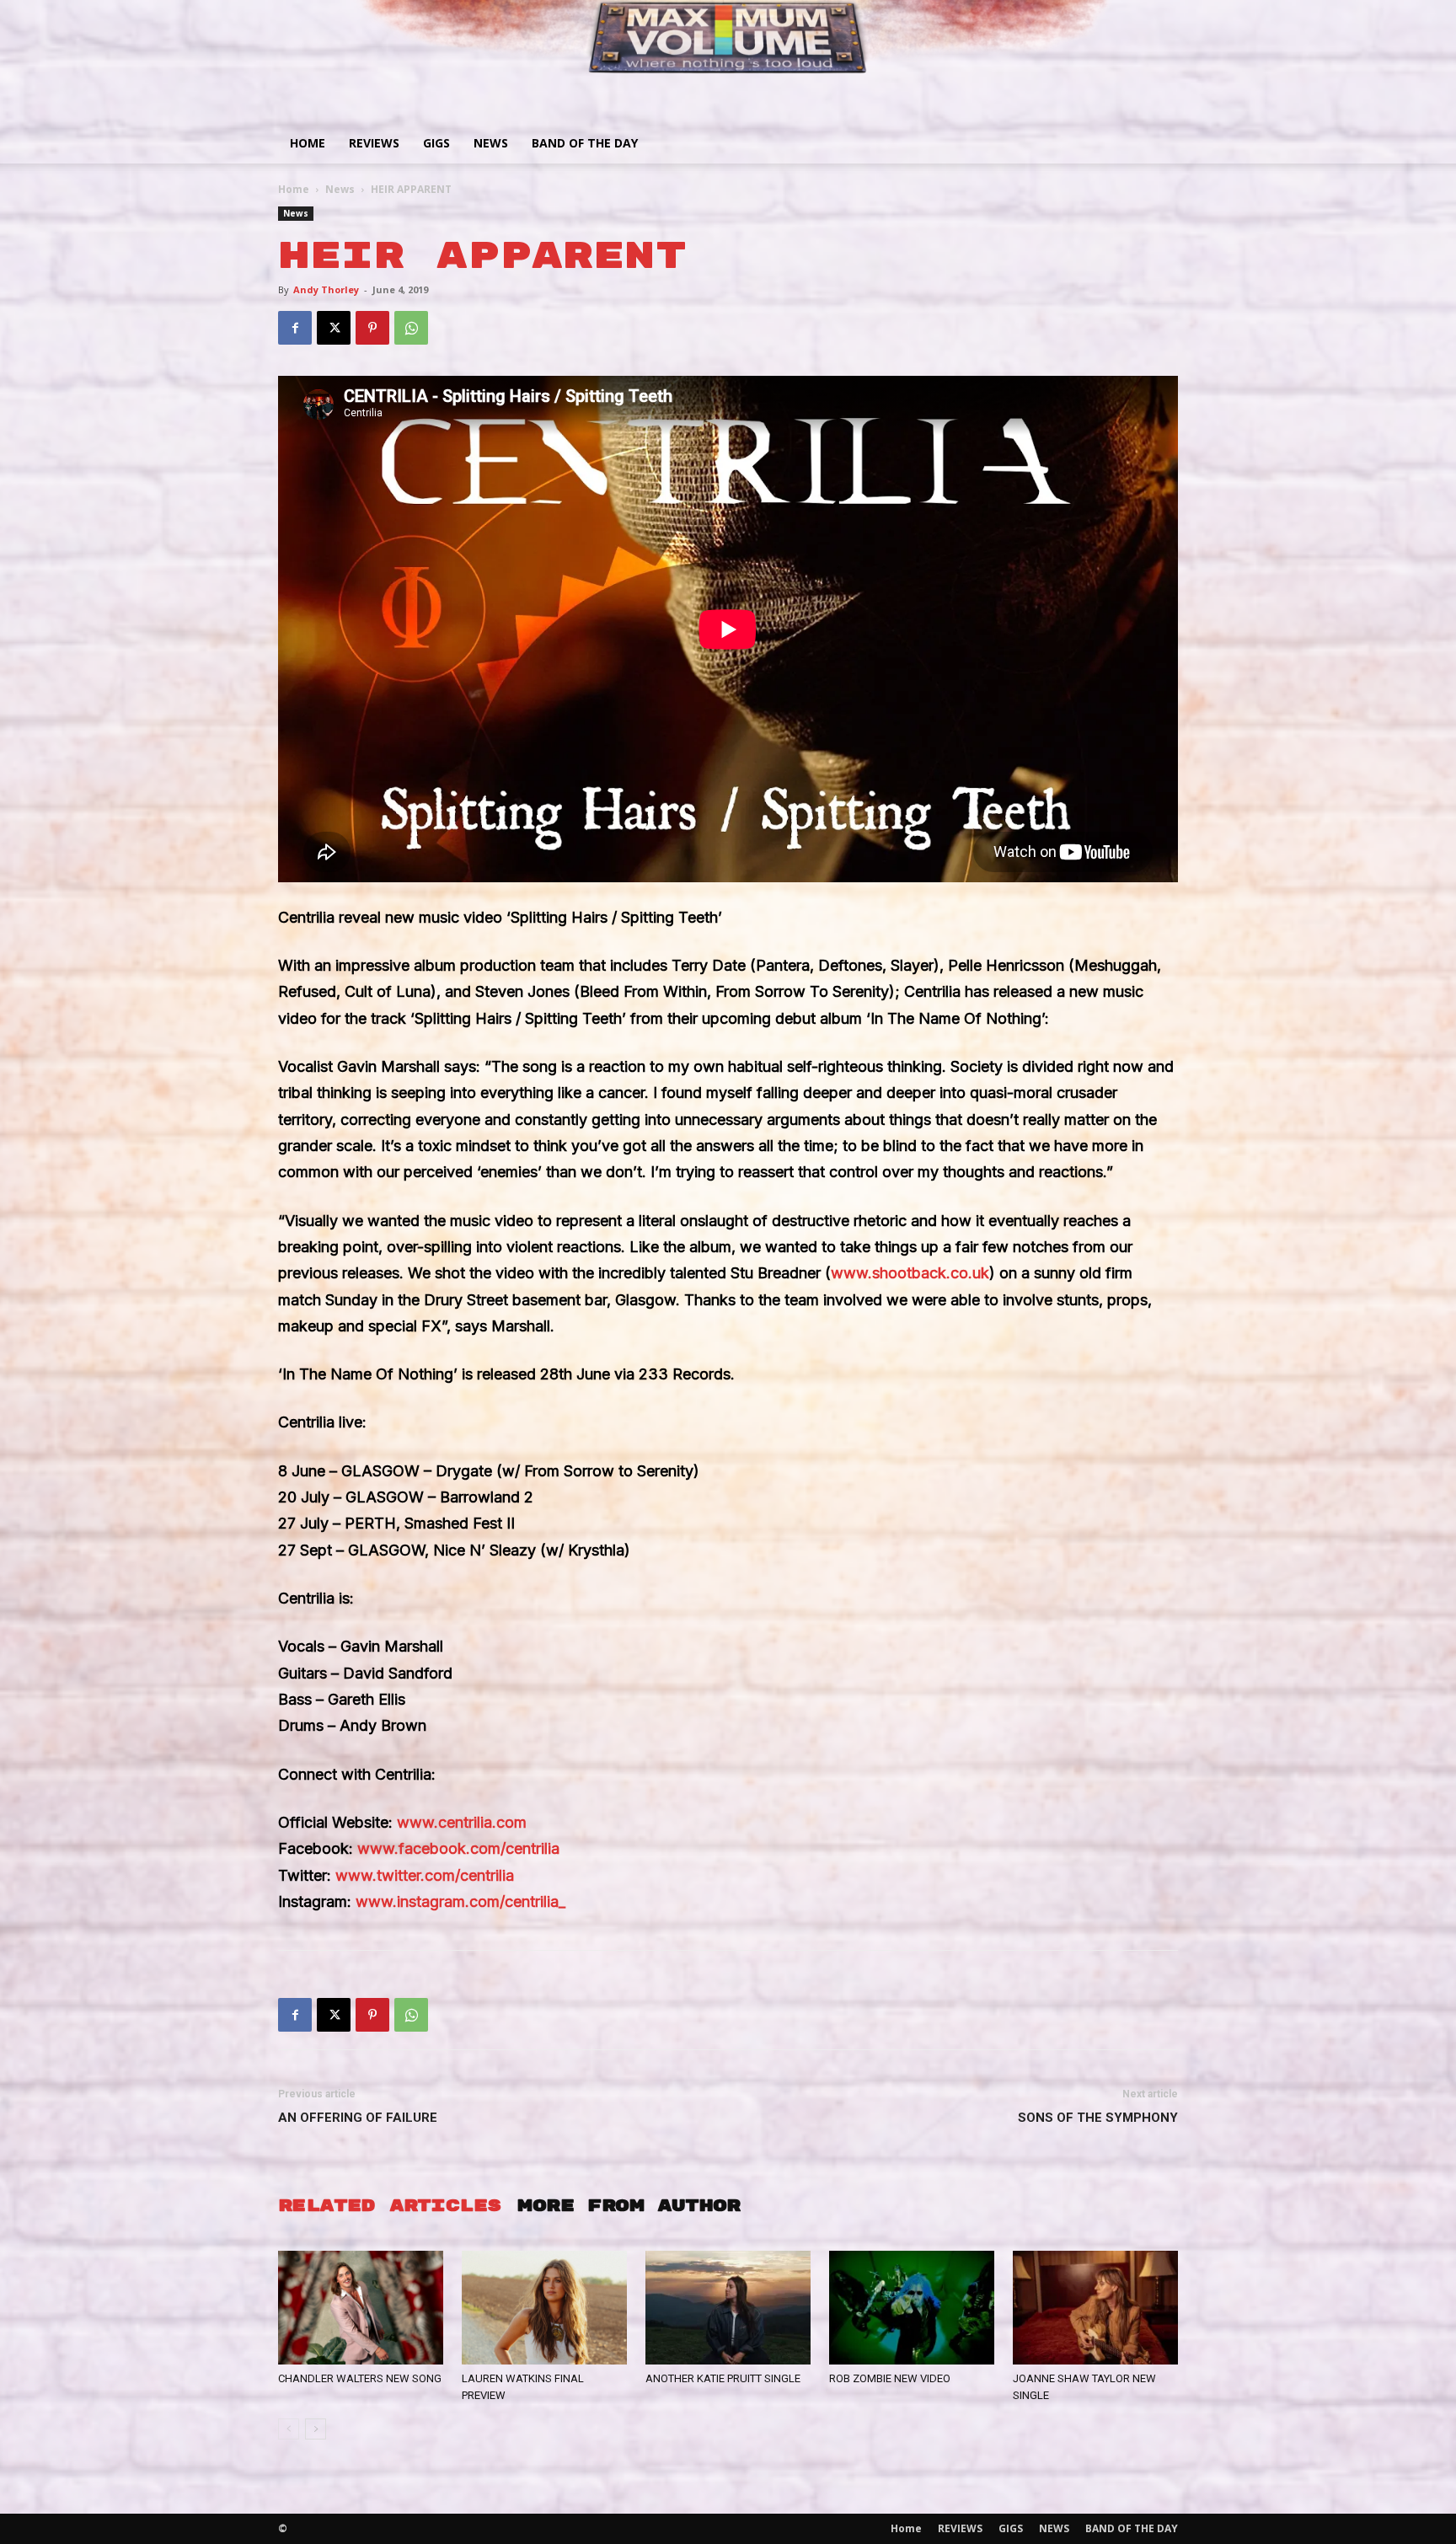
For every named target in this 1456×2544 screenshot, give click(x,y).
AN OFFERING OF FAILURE (358, 2118)
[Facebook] (295, 328)
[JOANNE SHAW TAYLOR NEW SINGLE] (1095, 2308)
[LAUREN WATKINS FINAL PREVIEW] (544, 2308)
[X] (334, 328)
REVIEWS (374, 143)
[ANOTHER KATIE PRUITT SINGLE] (728, 2308)
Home (308, 143)
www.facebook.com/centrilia (458, 1848)
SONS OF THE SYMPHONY (1098, 2118)
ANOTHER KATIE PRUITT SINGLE (723, 2378)
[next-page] (316, 2429)
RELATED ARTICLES (389, 2206)
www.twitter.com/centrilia (425, 1875)
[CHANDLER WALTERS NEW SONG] (361, 2308)
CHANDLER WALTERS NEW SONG (360, 2378)
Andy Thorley (326, 289)
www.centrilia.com (462, 1822)
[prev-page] (289, 2429)
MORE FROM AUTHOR (629, 2206)
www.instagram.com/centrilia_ (460, 1901)
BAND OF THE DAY (585, 143)
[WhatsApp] (411, 328)
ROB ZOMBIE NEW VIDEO (890, 2378)
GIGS (436, 143)
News (340, 189)
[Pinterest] (372, 328)
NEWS (491, 143)
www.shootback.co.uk (910, 1273)
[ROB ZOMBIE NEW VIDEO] (912, 2308)
